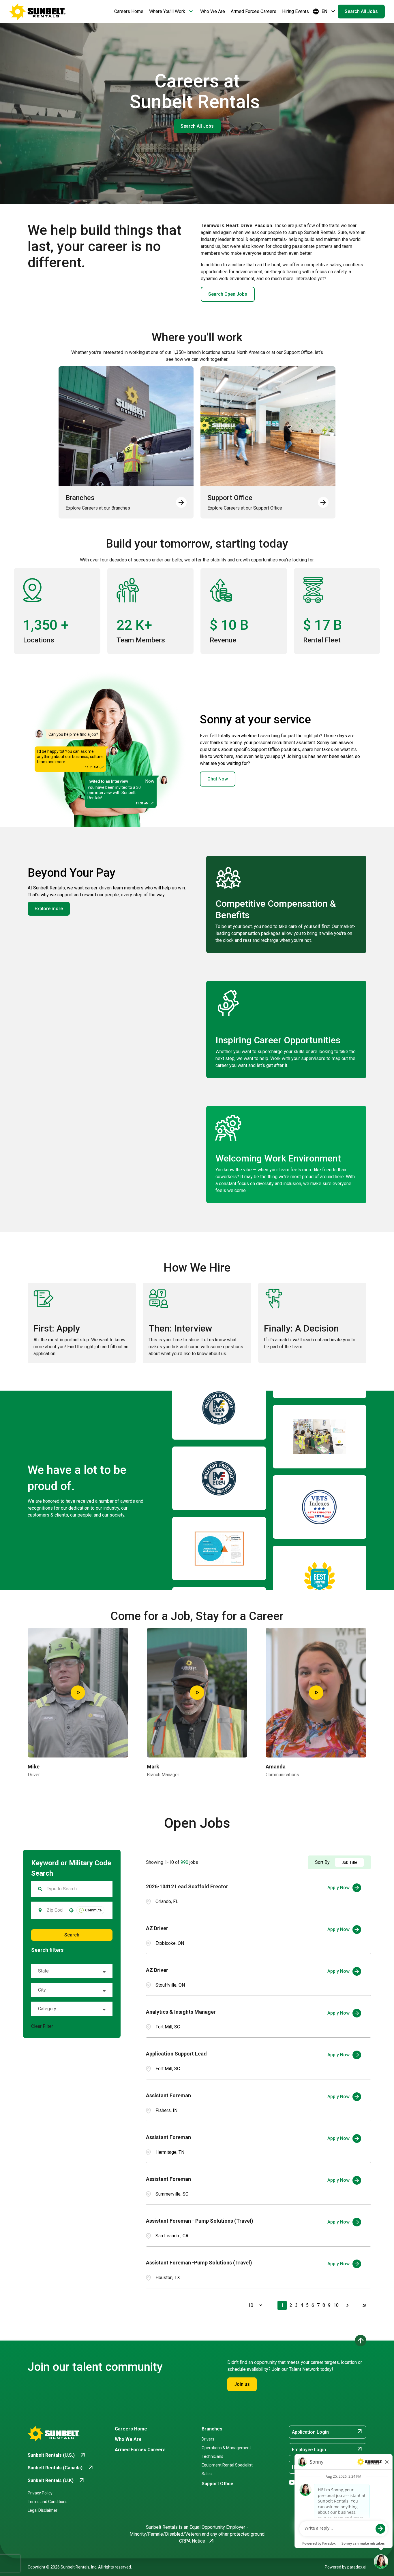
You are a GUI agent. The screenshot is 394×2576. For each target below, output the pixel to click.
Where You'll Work (172, 12)
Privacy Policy (40, 2493)
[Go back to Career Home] (37, 12)
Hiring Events (295, 11)
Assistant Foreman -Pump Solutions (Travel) (199, 2263)
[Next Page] (348, 2305)
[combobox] (55, 1910)
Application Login (328, 2432)
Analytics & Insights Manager (181, 2012)
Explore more (49, 909)
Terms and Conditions (48, 2502)
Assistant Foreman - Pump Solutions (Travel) (200, 2221)
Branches (212, 2429)
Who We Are (213, 11)
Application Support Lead (176, 2054)
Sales (207, 2474)
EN (324, 12)
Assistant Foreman (168, 2095)
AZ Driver (157, 1928)
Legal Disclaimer (43, 2510)
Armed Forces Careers (254, 11)
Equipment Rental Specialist (227, 2465)
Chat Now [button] (218, 779)
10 (336, 2305)
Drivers (208, 2439)
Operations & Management (226, 2448)
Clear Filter (42, 2026)
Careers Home (129, 11)
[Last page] (364, 2305)
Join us (242, 2384)
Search (72, 1935)
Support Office (217, 2484)
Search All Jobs (361, 11)
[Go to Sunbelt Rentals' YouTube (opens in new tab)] (292, 2483)
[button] (72, 1971)
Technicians (212, 2456)
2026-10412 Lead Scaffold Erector (187, 1886)
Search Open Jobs (228, 294)
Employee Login (328, 2449)
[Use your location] (71, 1910)
